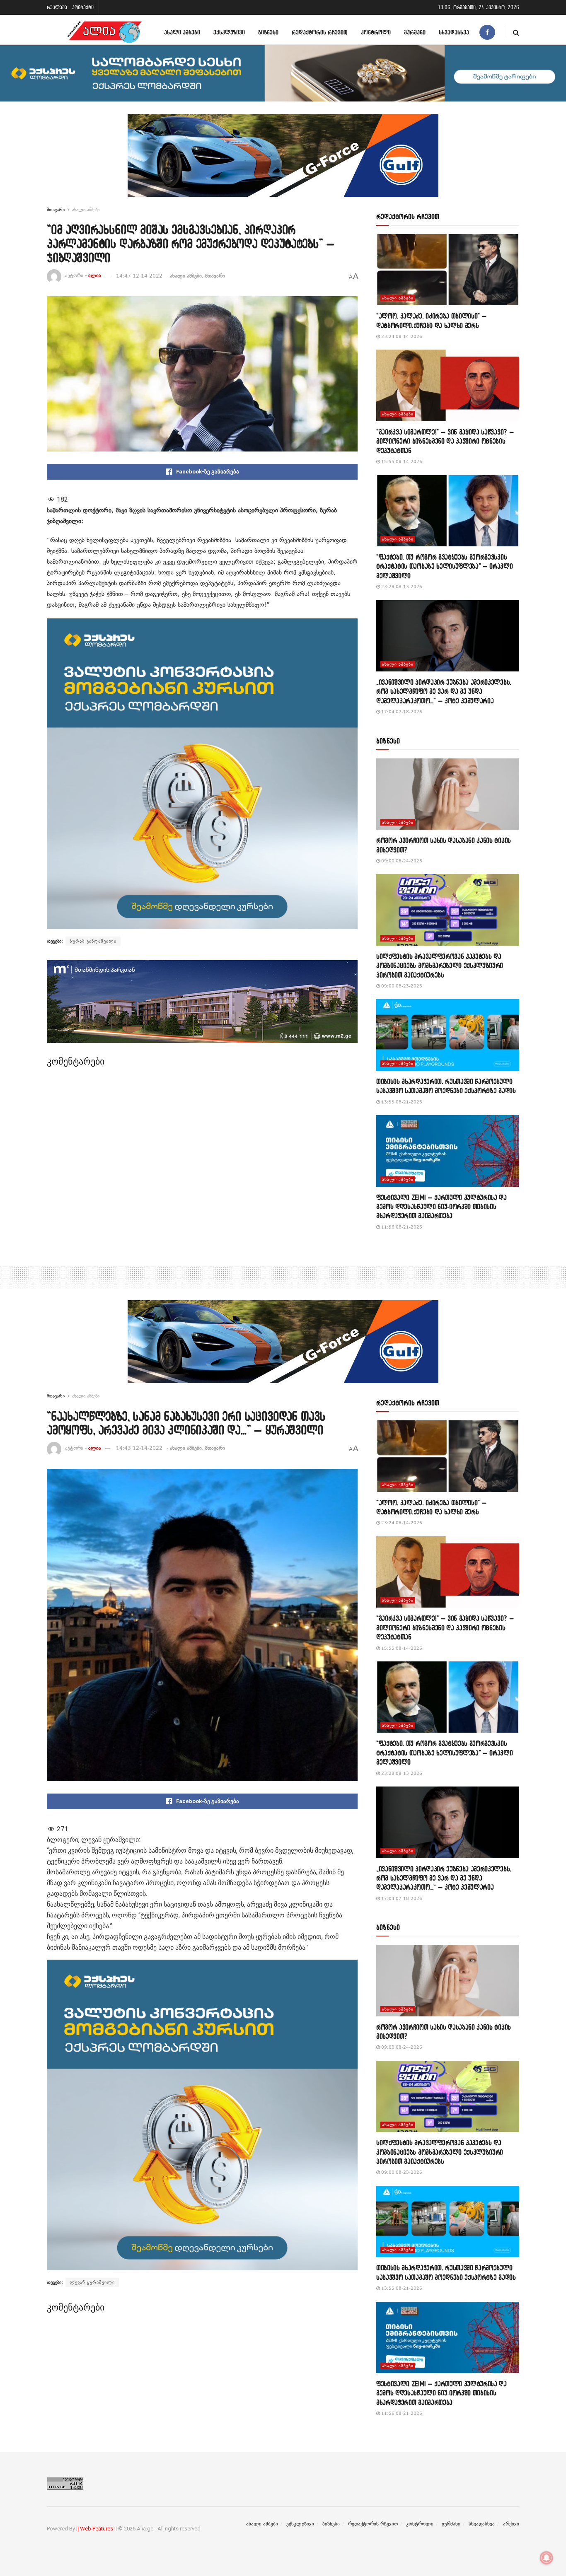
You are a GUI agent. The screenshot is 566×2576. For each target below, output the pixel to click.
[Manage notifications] (547, 2558)
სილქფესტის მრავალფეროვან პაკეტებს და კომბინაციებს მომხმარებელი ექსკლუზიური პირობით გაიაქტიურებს (440, 966)
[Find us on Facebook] (487, 32)
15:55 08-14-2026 (401, 462)
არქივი (511, 2524)
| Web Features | (97, 2529)
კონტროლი (376, 32)
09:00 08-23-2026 (401, 986)
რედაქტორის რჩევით (320, 32)
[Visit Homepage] (104, 32)
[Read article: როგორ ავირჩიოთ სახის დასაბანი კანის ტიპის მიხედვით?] (448, 794)
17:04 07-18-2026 (401, 712)
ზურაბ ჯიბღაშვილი (93, 941)
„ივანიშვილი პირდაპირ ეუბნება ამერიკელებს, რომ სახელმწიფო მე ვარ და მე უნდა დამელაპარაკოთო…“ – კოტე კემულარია (444, 691)
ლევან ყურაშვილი (92, 2282)
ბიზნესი (268, 32)
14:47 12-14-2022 (139, 276)
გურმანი (415, 32)
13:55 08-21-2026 (401, 1102)
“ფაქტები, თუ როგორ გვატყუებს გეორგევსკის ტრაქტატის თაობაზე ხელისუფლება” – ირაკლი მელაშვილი (445, 566)
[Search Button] (516, 32)
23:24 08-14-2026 (401, 337)
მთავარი (56, 210)
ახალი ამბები (182, 32)
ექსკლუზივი (229, 32)
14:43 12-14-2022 (139, 1448)
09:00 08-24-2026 (401, 861)
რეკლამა (57, 7)
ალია (95, 276)
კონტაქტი (83, 7)
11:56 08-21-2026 (401, 1227)
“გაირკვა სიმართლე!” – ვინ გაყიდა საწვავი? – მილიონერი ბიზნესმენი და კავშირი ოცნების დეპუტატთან (445, 441)
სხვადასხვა (454, 32)
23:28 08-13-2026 (401, 587)
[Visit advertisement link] (283, 162)
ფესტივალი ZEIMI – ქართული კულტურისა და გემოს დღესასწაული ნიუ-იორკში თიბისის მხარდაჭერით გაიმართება (441, 1207)
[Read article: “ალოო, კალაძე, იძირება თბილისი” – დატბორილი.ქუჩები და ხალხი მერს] (448, 270)
